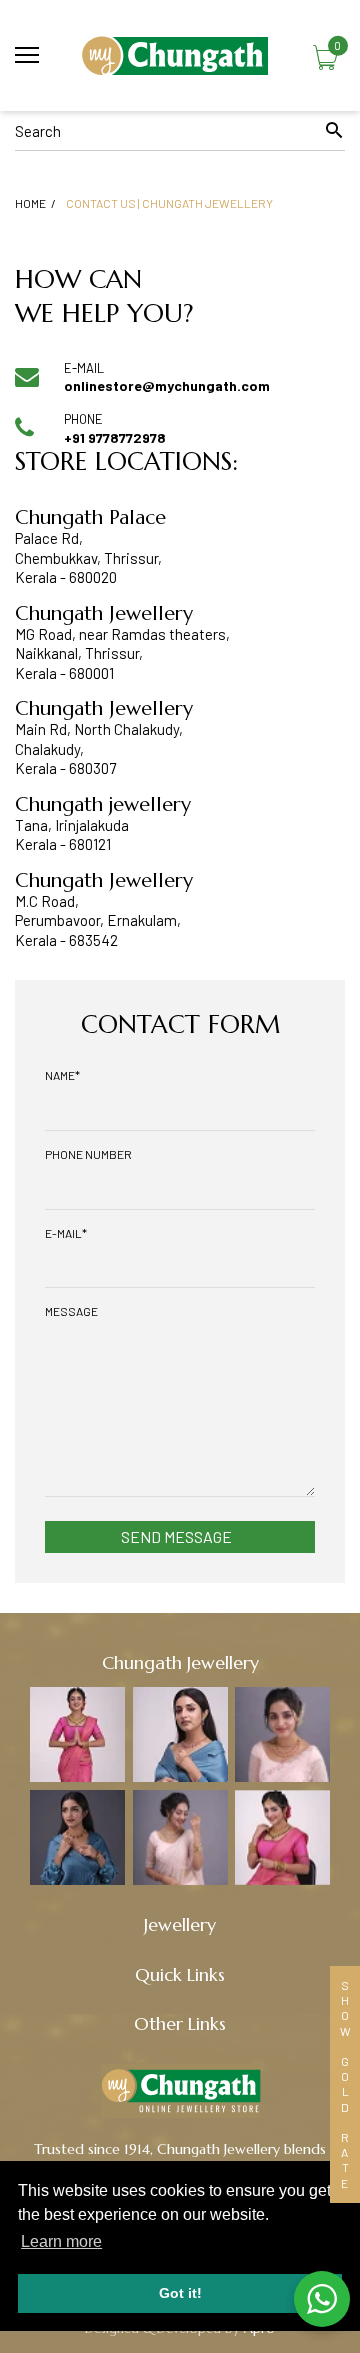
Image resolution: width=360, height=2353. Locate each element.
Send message (176, 1536)
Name (62, 1075)
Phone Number (88, 1154)
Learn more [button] (61, 2241)
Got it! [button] (180, 2293)
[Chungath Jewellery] (180, 55)
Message (71, 1311)
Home (30, 203)
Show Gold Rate (345, 2084)
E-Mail (66, 1233)
